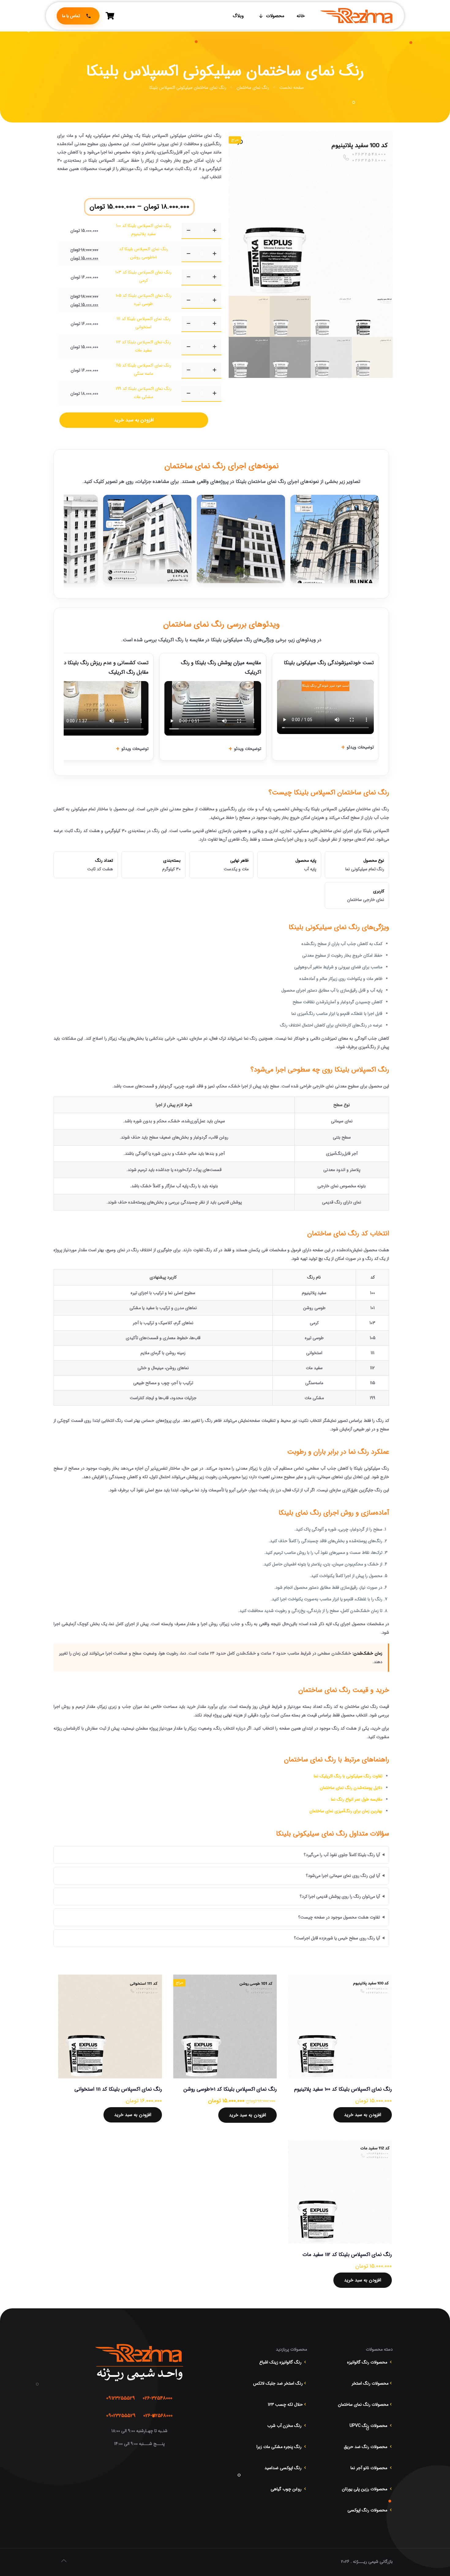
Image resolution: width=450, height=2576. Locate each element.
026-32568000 (158, 2416)
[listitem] (335, 539)
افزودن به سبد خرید (134, 420)
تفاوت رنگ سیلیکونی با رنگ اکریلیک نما (348, 1776)
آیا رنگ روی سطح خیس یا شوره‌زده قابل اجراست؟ (337, 1938)
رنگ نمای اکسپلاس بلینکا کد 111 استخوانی (118, 2089)
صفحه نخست (292, 88)
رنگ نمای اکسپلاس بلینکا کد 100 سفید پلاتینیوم (343, 2089)
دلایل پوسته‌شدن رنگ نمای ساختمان (351, 1788)
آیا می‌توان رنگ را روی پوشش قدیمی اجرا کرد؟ (340, 1896)
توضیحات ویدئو (360, 747)
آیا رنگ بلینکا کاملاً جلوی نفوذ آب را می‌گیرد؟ (342, 1855)
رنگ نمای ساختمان (253, 88)
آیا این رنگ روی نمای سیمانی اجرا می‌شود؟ (343, 1876)
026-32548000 (157, 2398)
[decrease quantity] (188, 231)
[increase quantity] (214, 231)
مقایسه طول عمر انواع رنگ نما (357, 1799)
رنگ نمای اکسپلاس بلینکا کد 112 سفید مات (347, 2255)
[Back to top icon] (64, 2561)
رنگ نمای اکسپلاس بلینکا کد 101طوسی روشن (230, 2089)
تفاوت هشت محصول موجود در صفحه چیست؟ (339, 1917)
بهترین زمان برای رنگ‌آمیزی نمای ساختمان (346, 1811)
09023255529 (121, 2416)
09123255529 (121, 2398)
